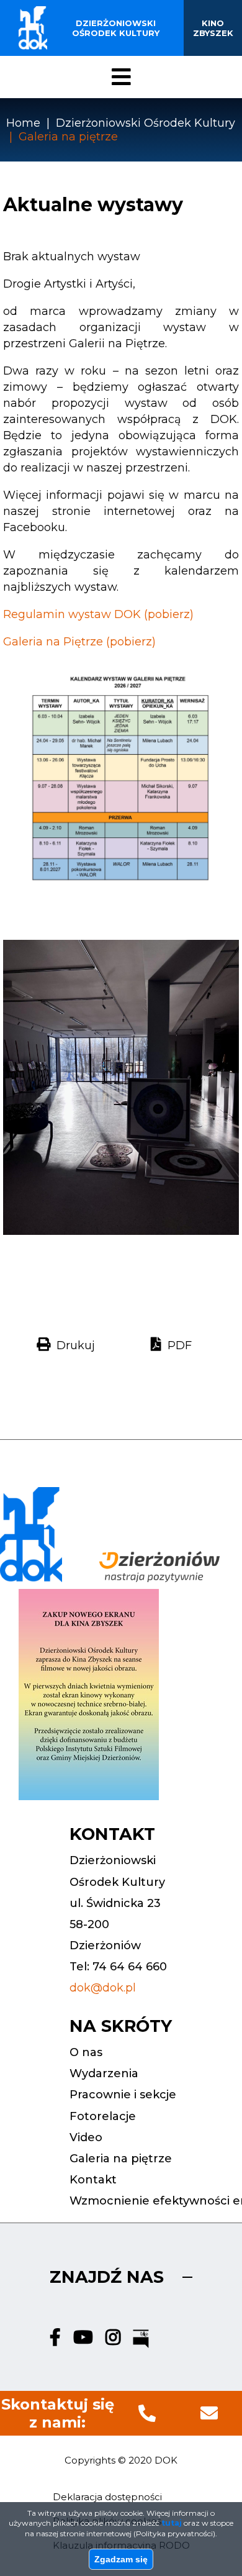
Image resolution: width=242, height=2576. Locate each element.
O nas (86, 2052)
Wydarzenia (104, 2073)
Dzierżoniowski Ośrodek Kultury (146, 123)
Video (86, 2137)
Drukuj (76, 1345)
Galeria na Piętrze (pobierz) (79, 642)
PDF (180, 1345)
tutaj (172, 2523)
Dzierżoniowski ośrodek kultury (116, 28)
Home (23, 123)
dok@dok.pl (103, 1988)
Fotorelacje (103, 2116)
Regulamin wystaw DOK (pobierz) (98, 614)
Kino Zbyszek (213, 28)
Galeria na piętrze (121, 2159)
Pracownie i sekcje (123, 2095)
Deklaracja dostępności (107, 2497)
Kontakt (93, 2180)
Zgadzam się (121, 2559)
